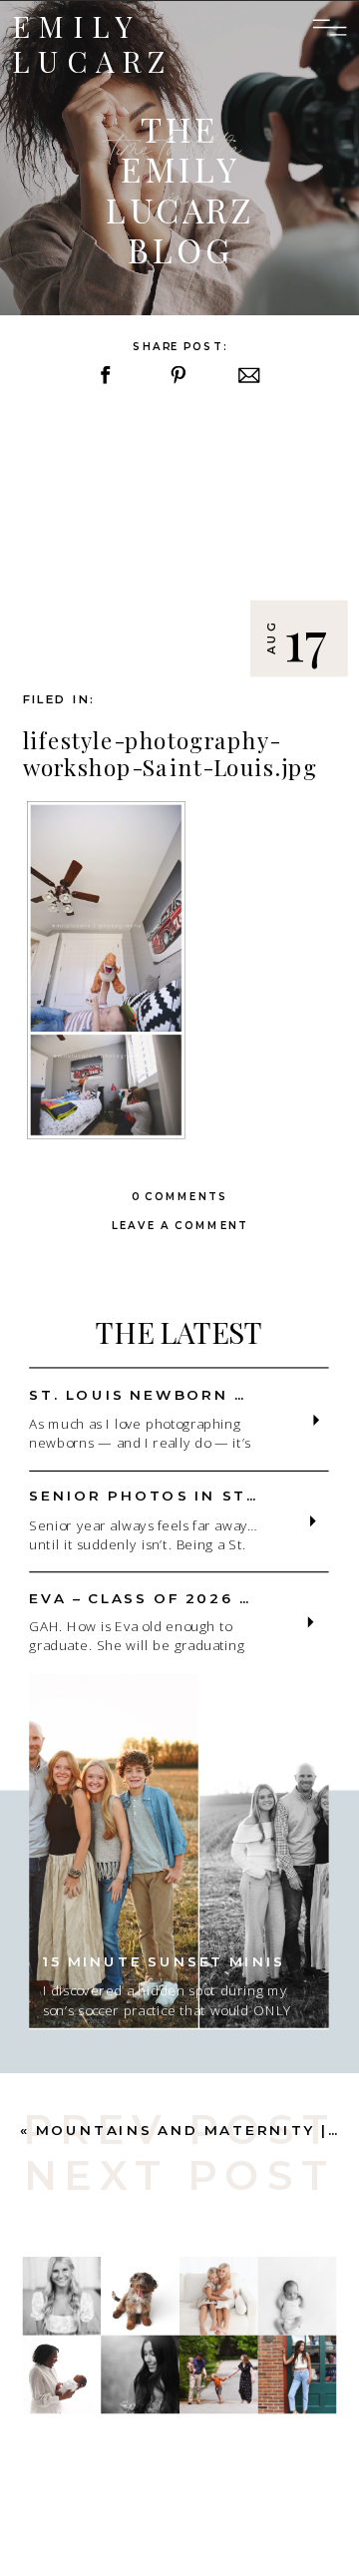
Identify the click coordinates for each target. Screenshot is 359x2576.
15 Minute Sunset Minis (164, 1961)
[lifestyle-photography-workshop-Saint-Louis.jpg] (180, 543)
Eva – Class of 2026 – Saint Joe (192, 1598)
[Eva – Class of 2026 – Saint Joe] (311, 1622)
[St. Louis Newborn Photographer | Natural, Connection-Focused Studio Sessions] (317, 1420)
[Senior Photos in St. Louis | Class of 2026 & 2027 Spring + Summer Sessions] (313, 1521)
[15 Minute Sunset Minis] (179, 1851)
